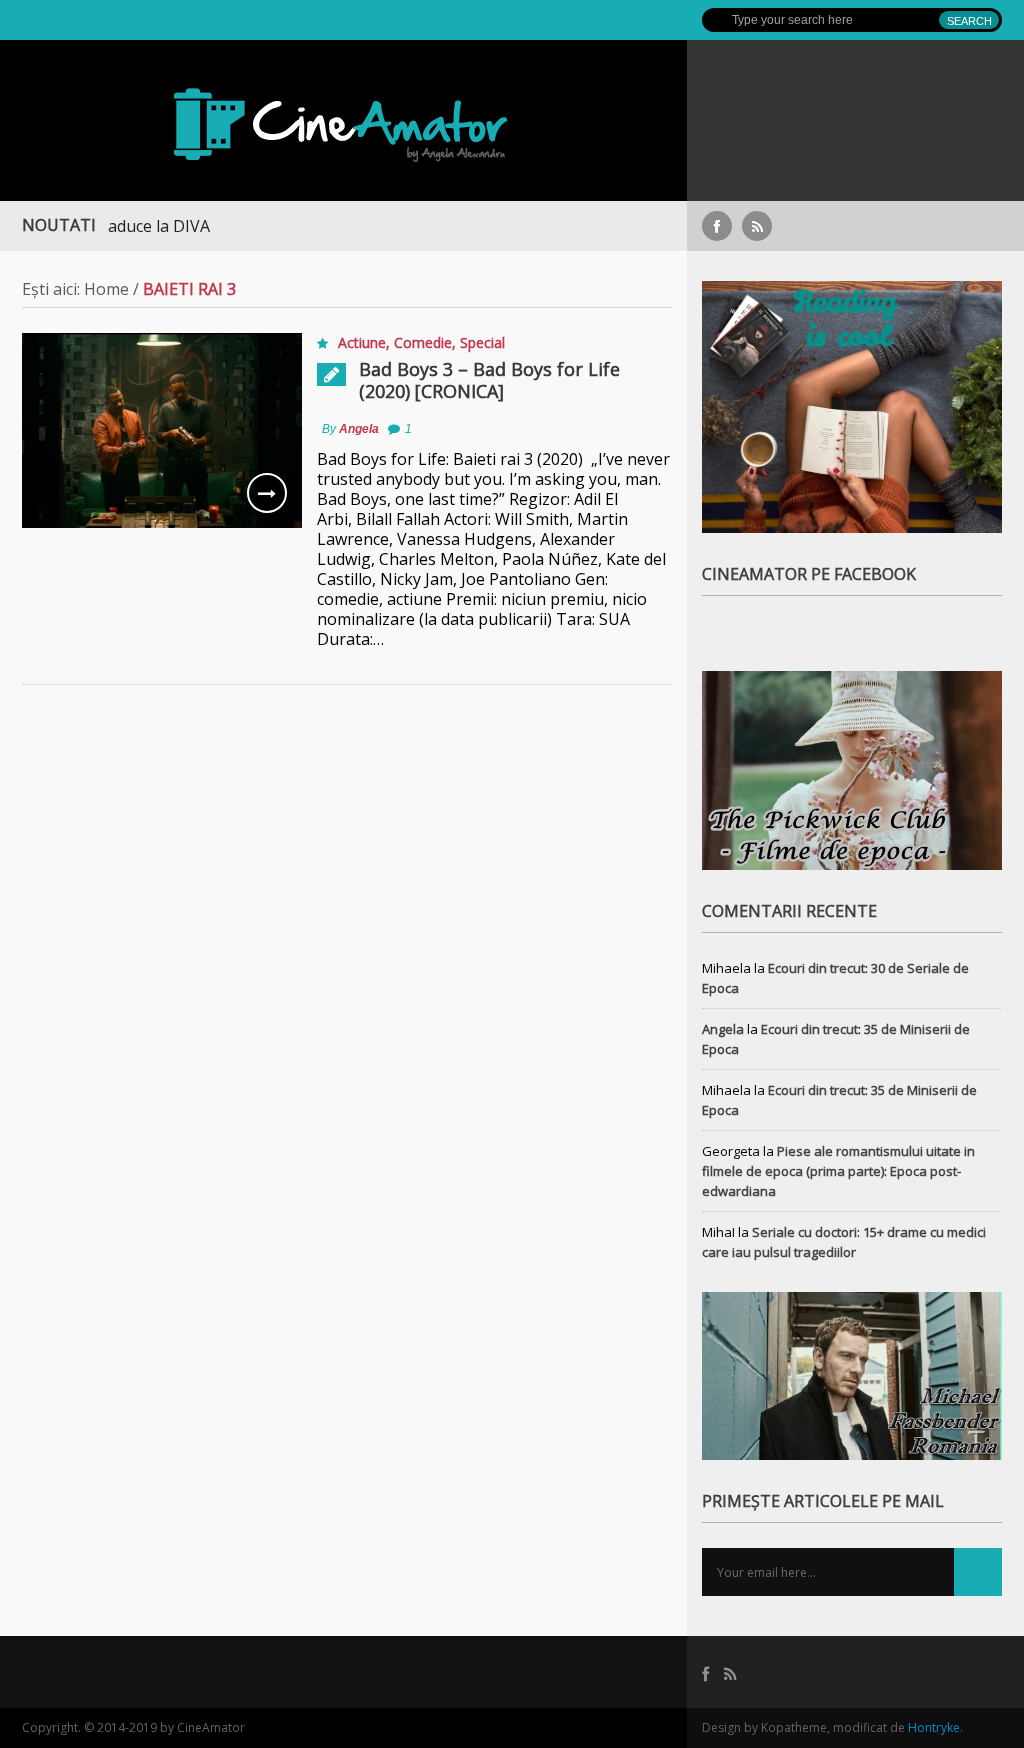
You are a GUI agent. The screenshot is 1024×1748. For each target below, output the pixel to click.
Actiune (362, 342)
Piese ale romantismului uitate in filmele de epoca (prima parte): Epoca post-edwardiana (838, 1171)
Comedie (423, 342)
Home (106, 289)
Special (482, 342)
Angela (359, 429)
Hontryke (934, 1727)
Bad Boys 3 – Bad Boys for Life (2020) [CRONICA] (489, 380)
